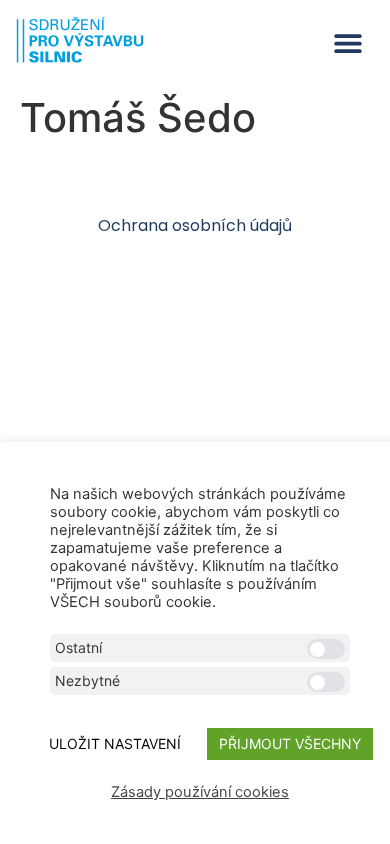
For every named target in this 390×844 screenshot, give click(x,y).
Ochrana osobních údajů (195, 225)
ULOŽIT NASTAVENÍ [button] (115, 743)
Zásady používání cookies (200, 792)
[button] (347, 43)
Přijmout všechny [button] (290, 743)
